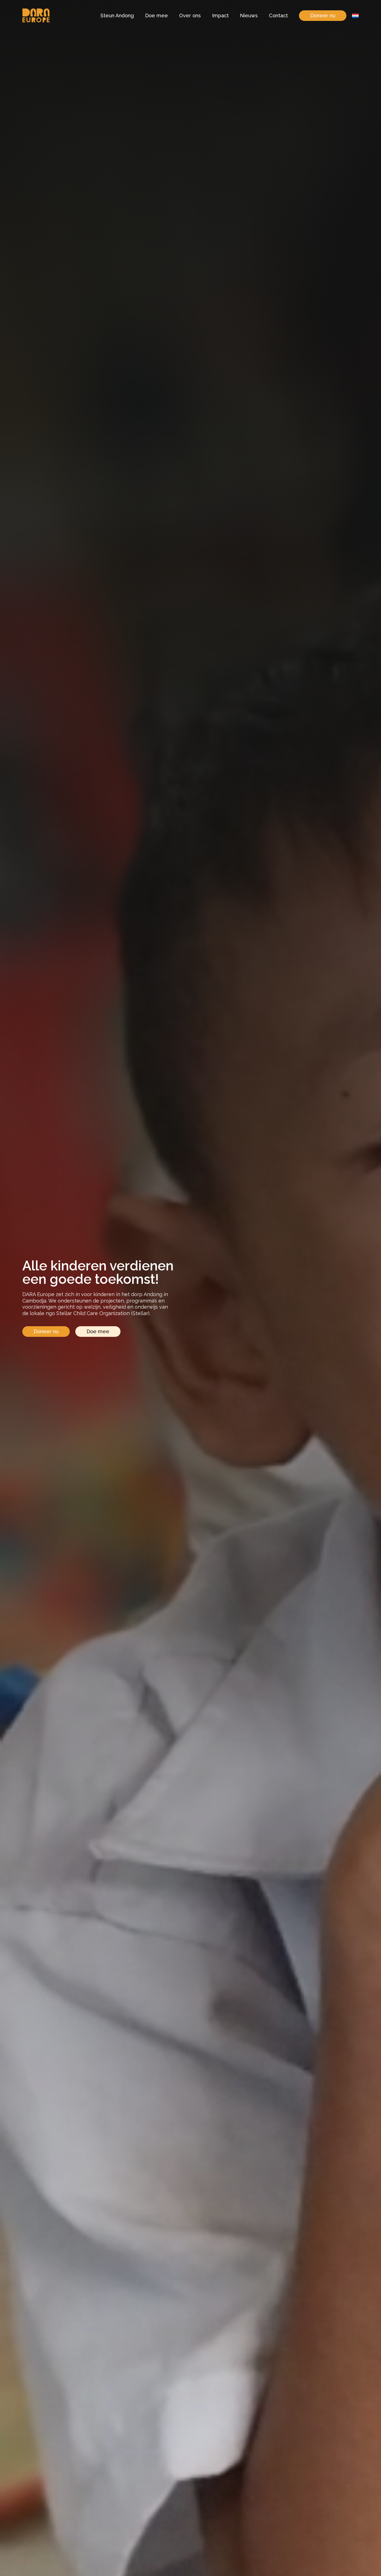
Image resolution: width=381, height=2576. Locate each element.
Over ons (190, 15)
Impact (220, 15)
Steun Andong (117, 15)
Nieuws (249, 15)
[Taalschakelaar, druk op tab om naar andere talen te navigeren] (355, 16)
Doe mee (156, 15)
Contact (278, 15)
